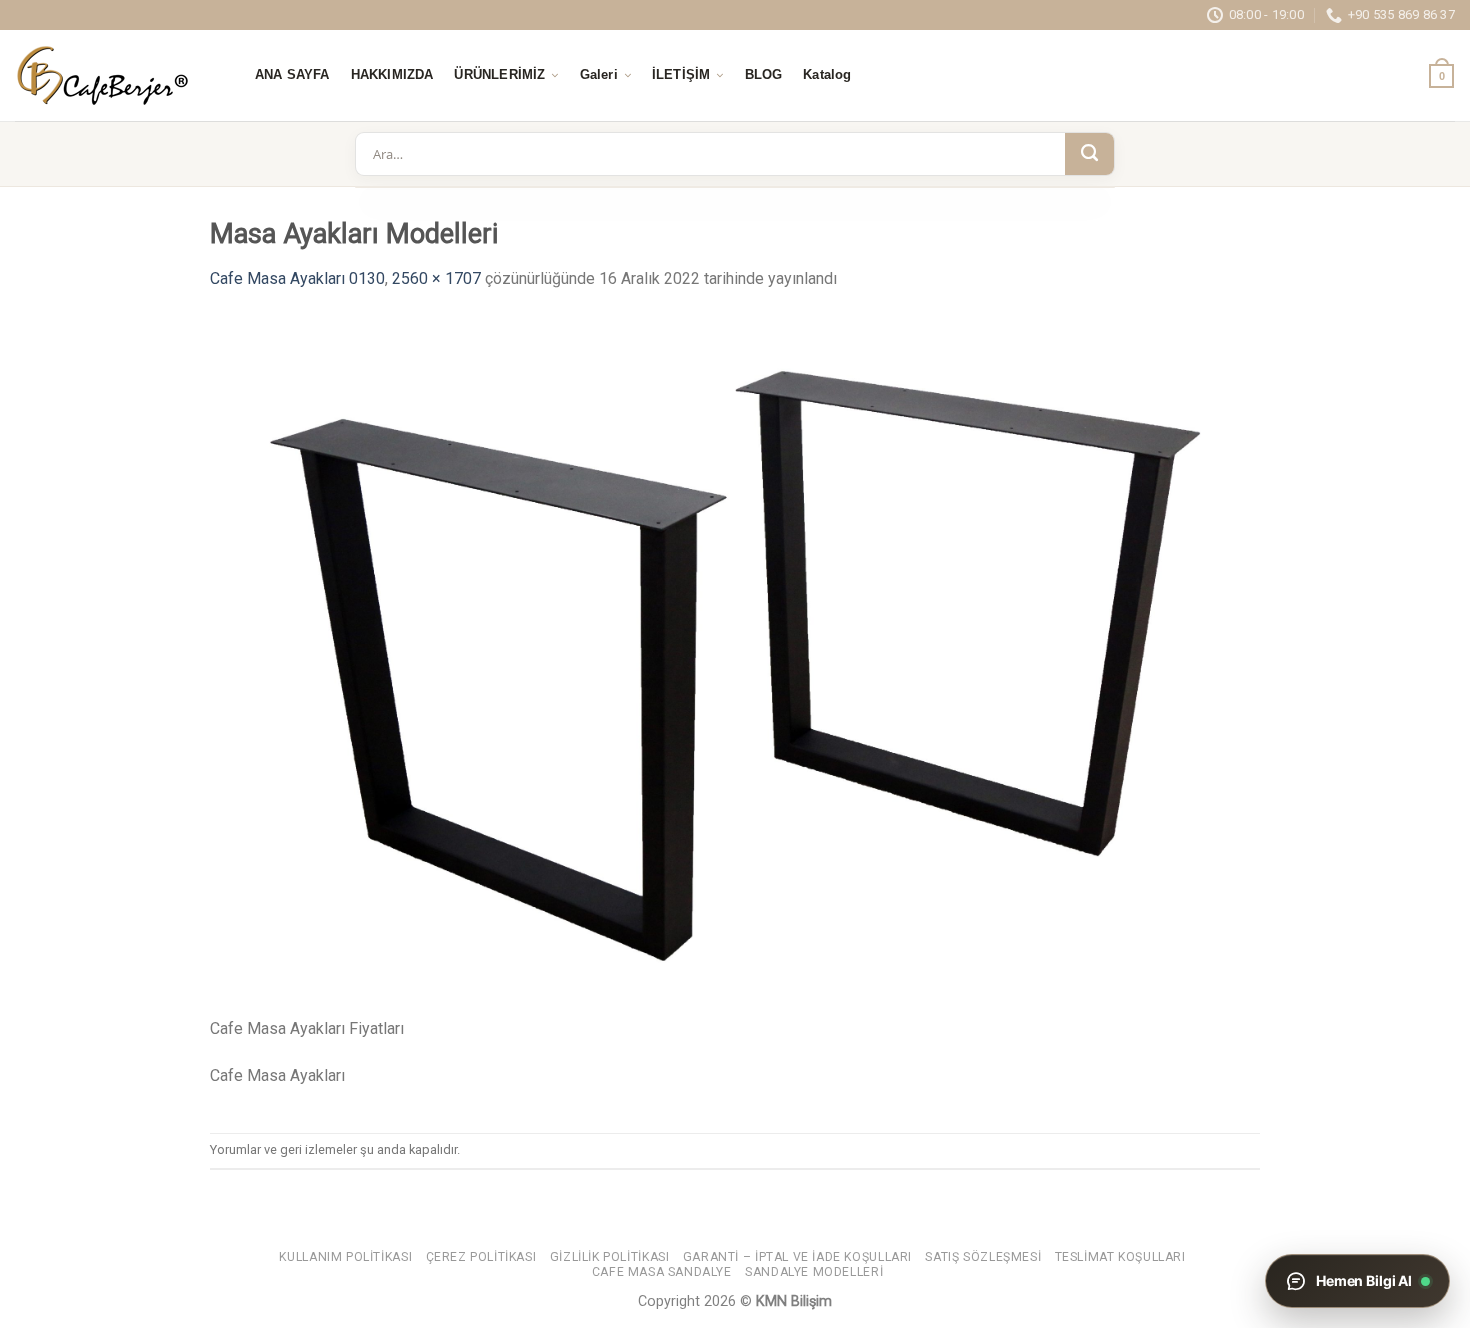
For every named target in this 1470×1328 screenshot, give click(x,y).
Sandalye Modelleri (814, 1272)
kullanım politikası (345, 1257)
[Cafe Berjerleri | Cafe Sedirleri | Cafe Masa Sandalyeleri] (115, 75)
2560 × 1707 (436, 278)
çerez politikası (481, 1257)
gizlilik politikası (610, 1257)
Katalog (827, 75)
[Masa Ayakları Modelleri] (735, 664)
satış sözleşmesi (983, 1257)
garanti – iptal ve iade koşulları (797, 1257)
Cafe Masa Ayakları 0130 (297, 278)
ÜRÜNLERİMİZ (499, 75)
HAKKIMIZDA (392, 75)
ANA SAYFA (292, 75)
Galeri (599, 75)
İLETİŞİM (681, 75)
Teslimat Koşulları (1120, 1257)
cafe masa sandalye (662, 1272)
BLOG (764, 75)
